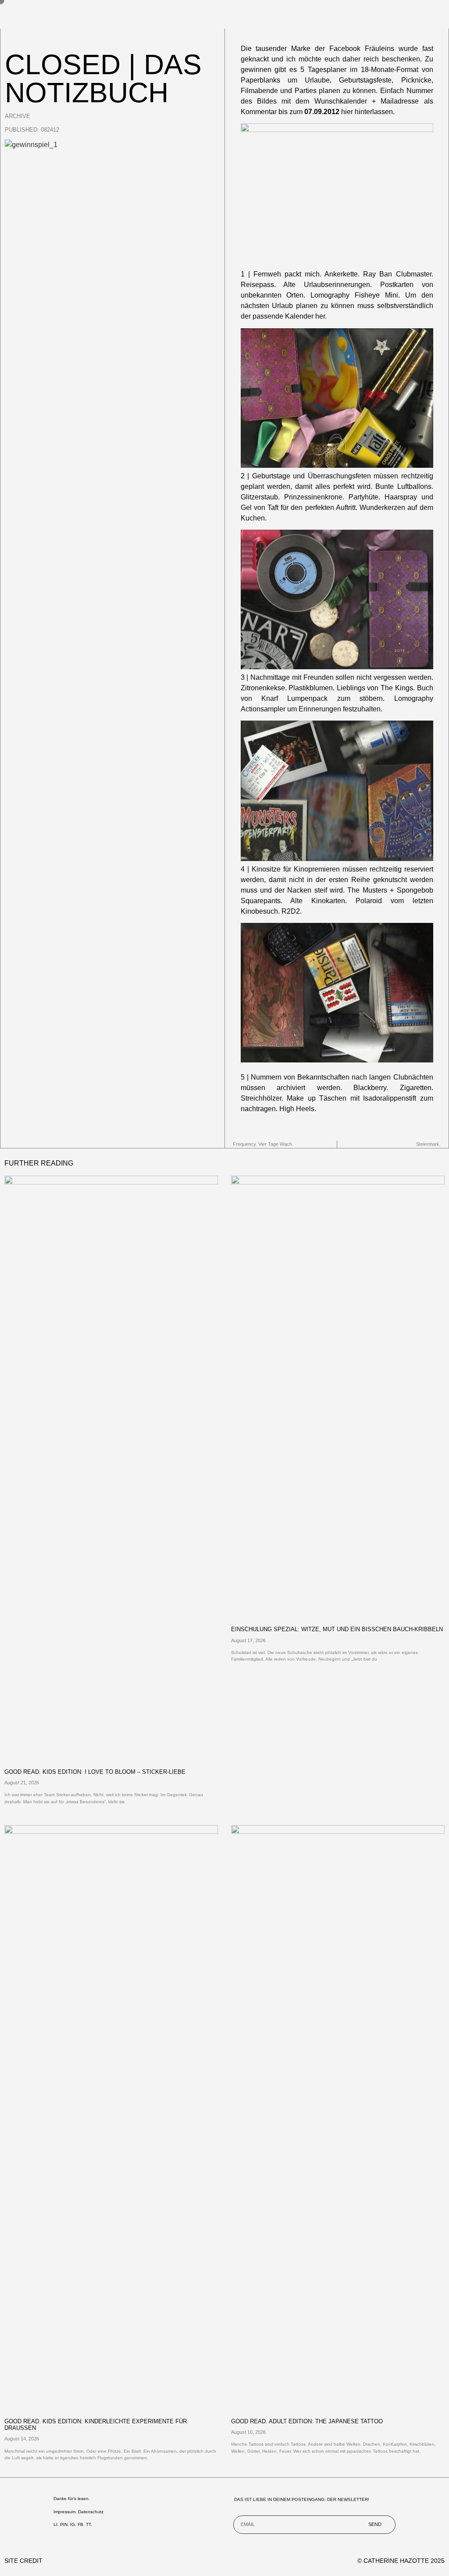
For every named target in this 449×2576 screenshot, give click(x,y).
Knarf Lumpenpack (299, 698)
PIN (64, 2524)
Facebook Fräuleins (362, 48)
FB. (81, 2524)
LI (55, 2524)
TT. (89, 2524)
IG (73, 2524)
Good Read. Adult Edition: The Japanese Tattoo (307, 2421)
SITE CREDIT (23, 2561)
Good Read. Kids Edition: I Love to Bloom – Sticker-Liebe (95, 1772)
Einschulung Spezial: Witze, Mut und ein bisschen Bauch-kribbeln (337, 1629)
